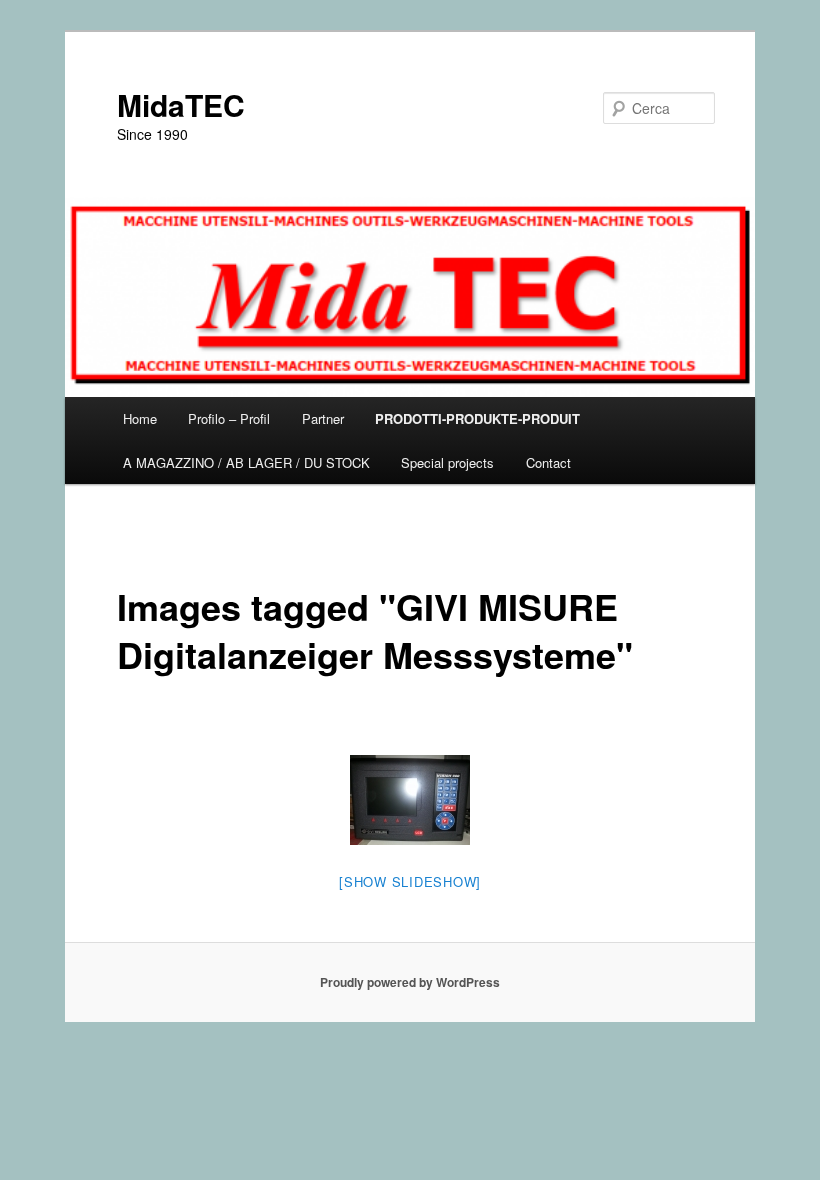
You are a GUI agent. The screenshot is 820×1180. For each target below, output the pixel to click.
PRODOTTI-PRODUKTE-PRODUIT (477, 418)
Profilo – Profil (229, 418)
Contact (548, 462)
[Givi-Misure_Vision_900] (410, 800)
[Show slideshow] (410, 881)
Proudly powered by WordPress (410, 982)
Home (140, 418)
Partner (323, 418)
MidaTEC (181, 104)
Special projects (447, 462)
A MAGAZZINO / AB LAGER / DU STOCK (246, 462)
